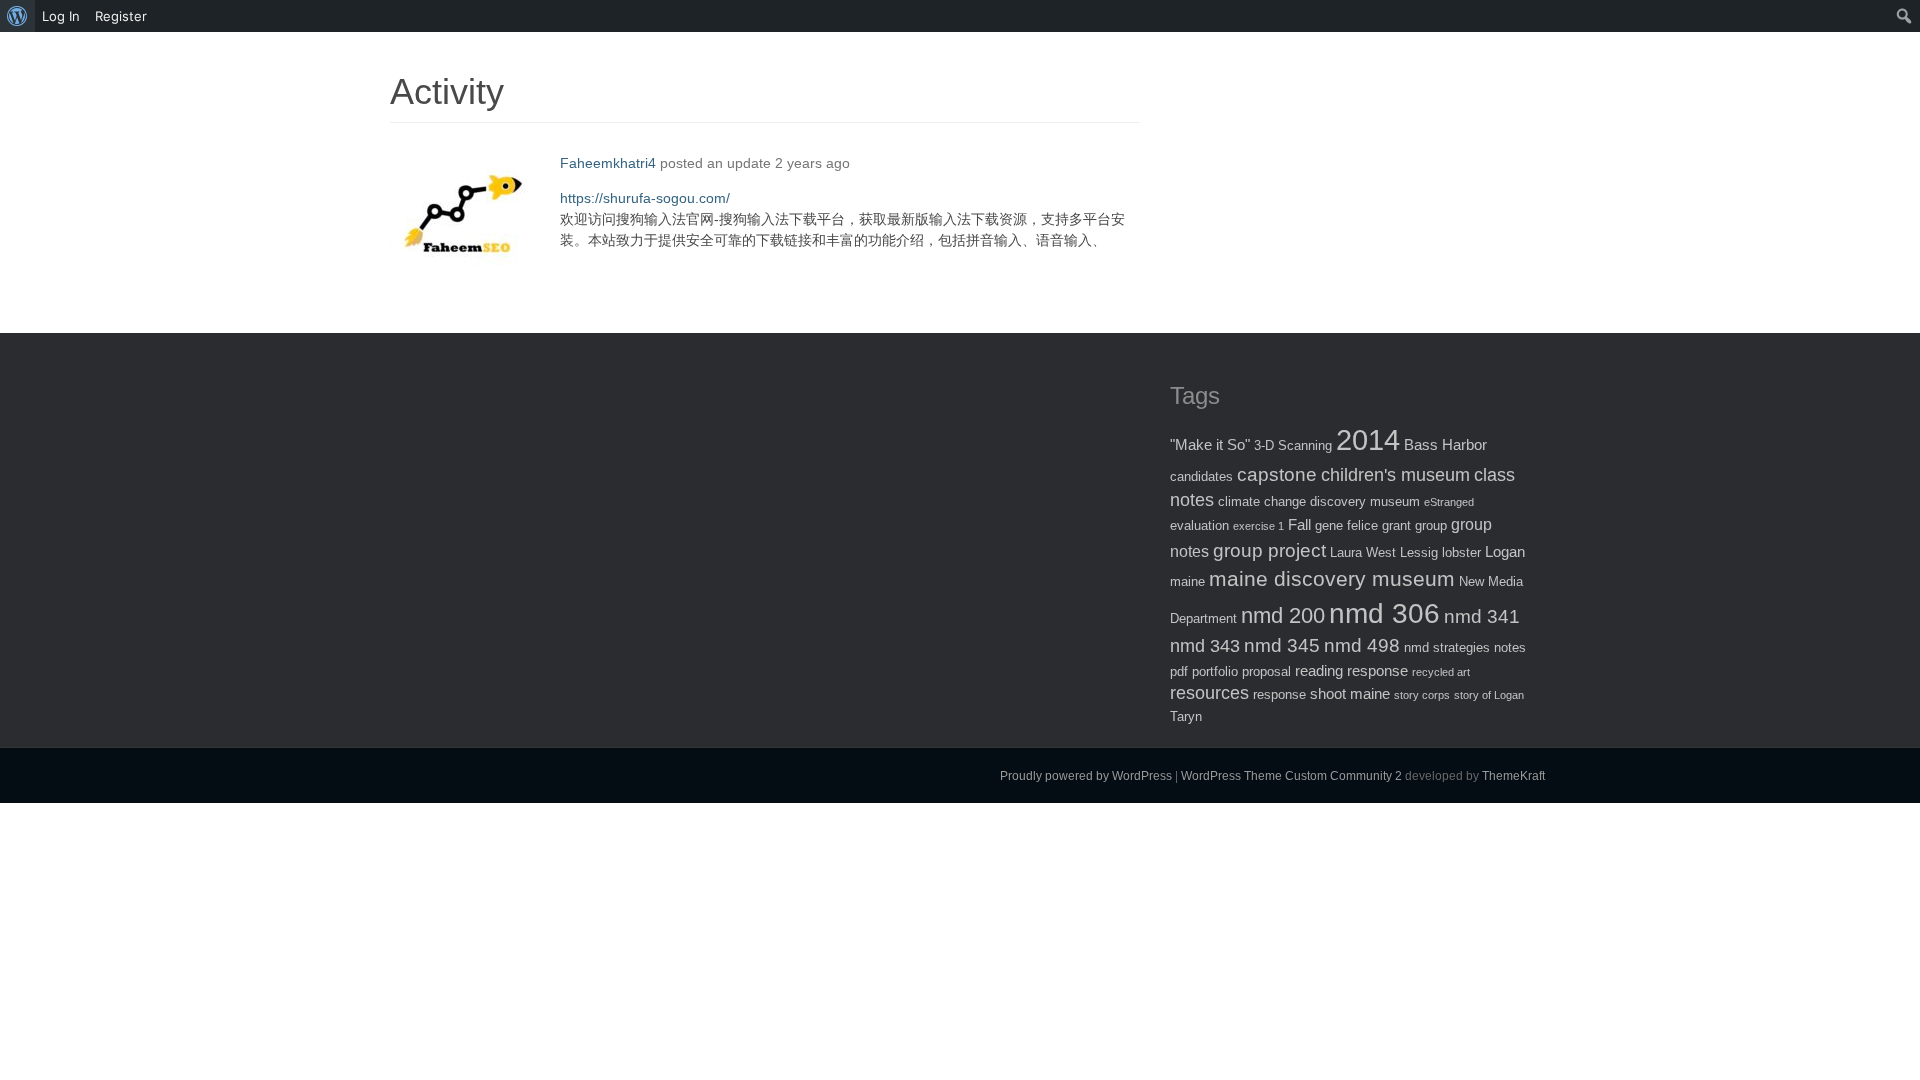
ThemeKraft (1513, 776)
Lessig (1419, 552)
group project (1269, 550)
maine (1187, 581)
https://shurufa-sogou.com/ (645, 198)
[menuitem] (17, 16)
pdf (1179, 671)
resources (1209, 693)
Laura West (1363, 552)
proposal (1266, 671)
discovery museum (1365, 501)
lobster (1461, 552)
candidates (1201, 476)
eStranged (1449, 502)
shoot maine (1350, 693)
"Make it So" (1210, 444)
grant (1396, 525)
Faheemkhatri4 (608, 163)
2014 (1368, 439)
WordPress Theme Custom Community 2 (1291, 776)
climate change (1262, 501)
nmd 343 (1205, 646)
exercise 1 (1258, 526)
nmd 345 (1282, 645)
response (1279, 694)
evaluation (1199, 525)
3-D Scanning (1293, 445)
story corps (1422, 695)
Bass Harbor (1445, 444)
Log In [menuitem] (61, 16)
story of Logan (1489, 695)
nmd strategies (1447, 647)
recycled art (1441, 672)
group (1431, 525)
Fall (1299, 524)
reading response (1351, 670)
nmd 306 (1384, 613)
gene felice (1346, 525)
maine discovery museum (1332, 578)
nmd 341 (1482, 616)
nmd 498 (1362, 645)
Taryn (1186, 716)
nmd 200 (1283, 615)
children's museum (1395, 475)
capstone (1277, 474)
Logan (1505, 551)
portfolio (1215, 671)
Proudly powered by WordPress (1086, 776)
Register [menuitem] (121, 16)
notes (1510, 647)
